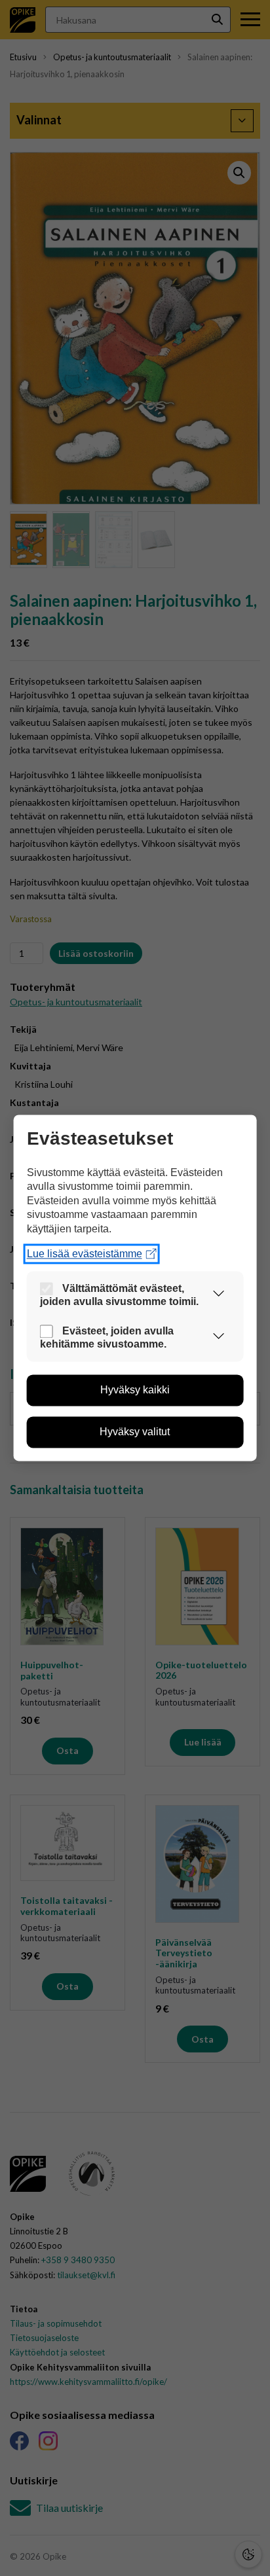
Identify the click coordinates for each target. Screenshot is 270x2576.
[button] (218, 1296)
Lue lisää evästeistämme (85, 1254)
